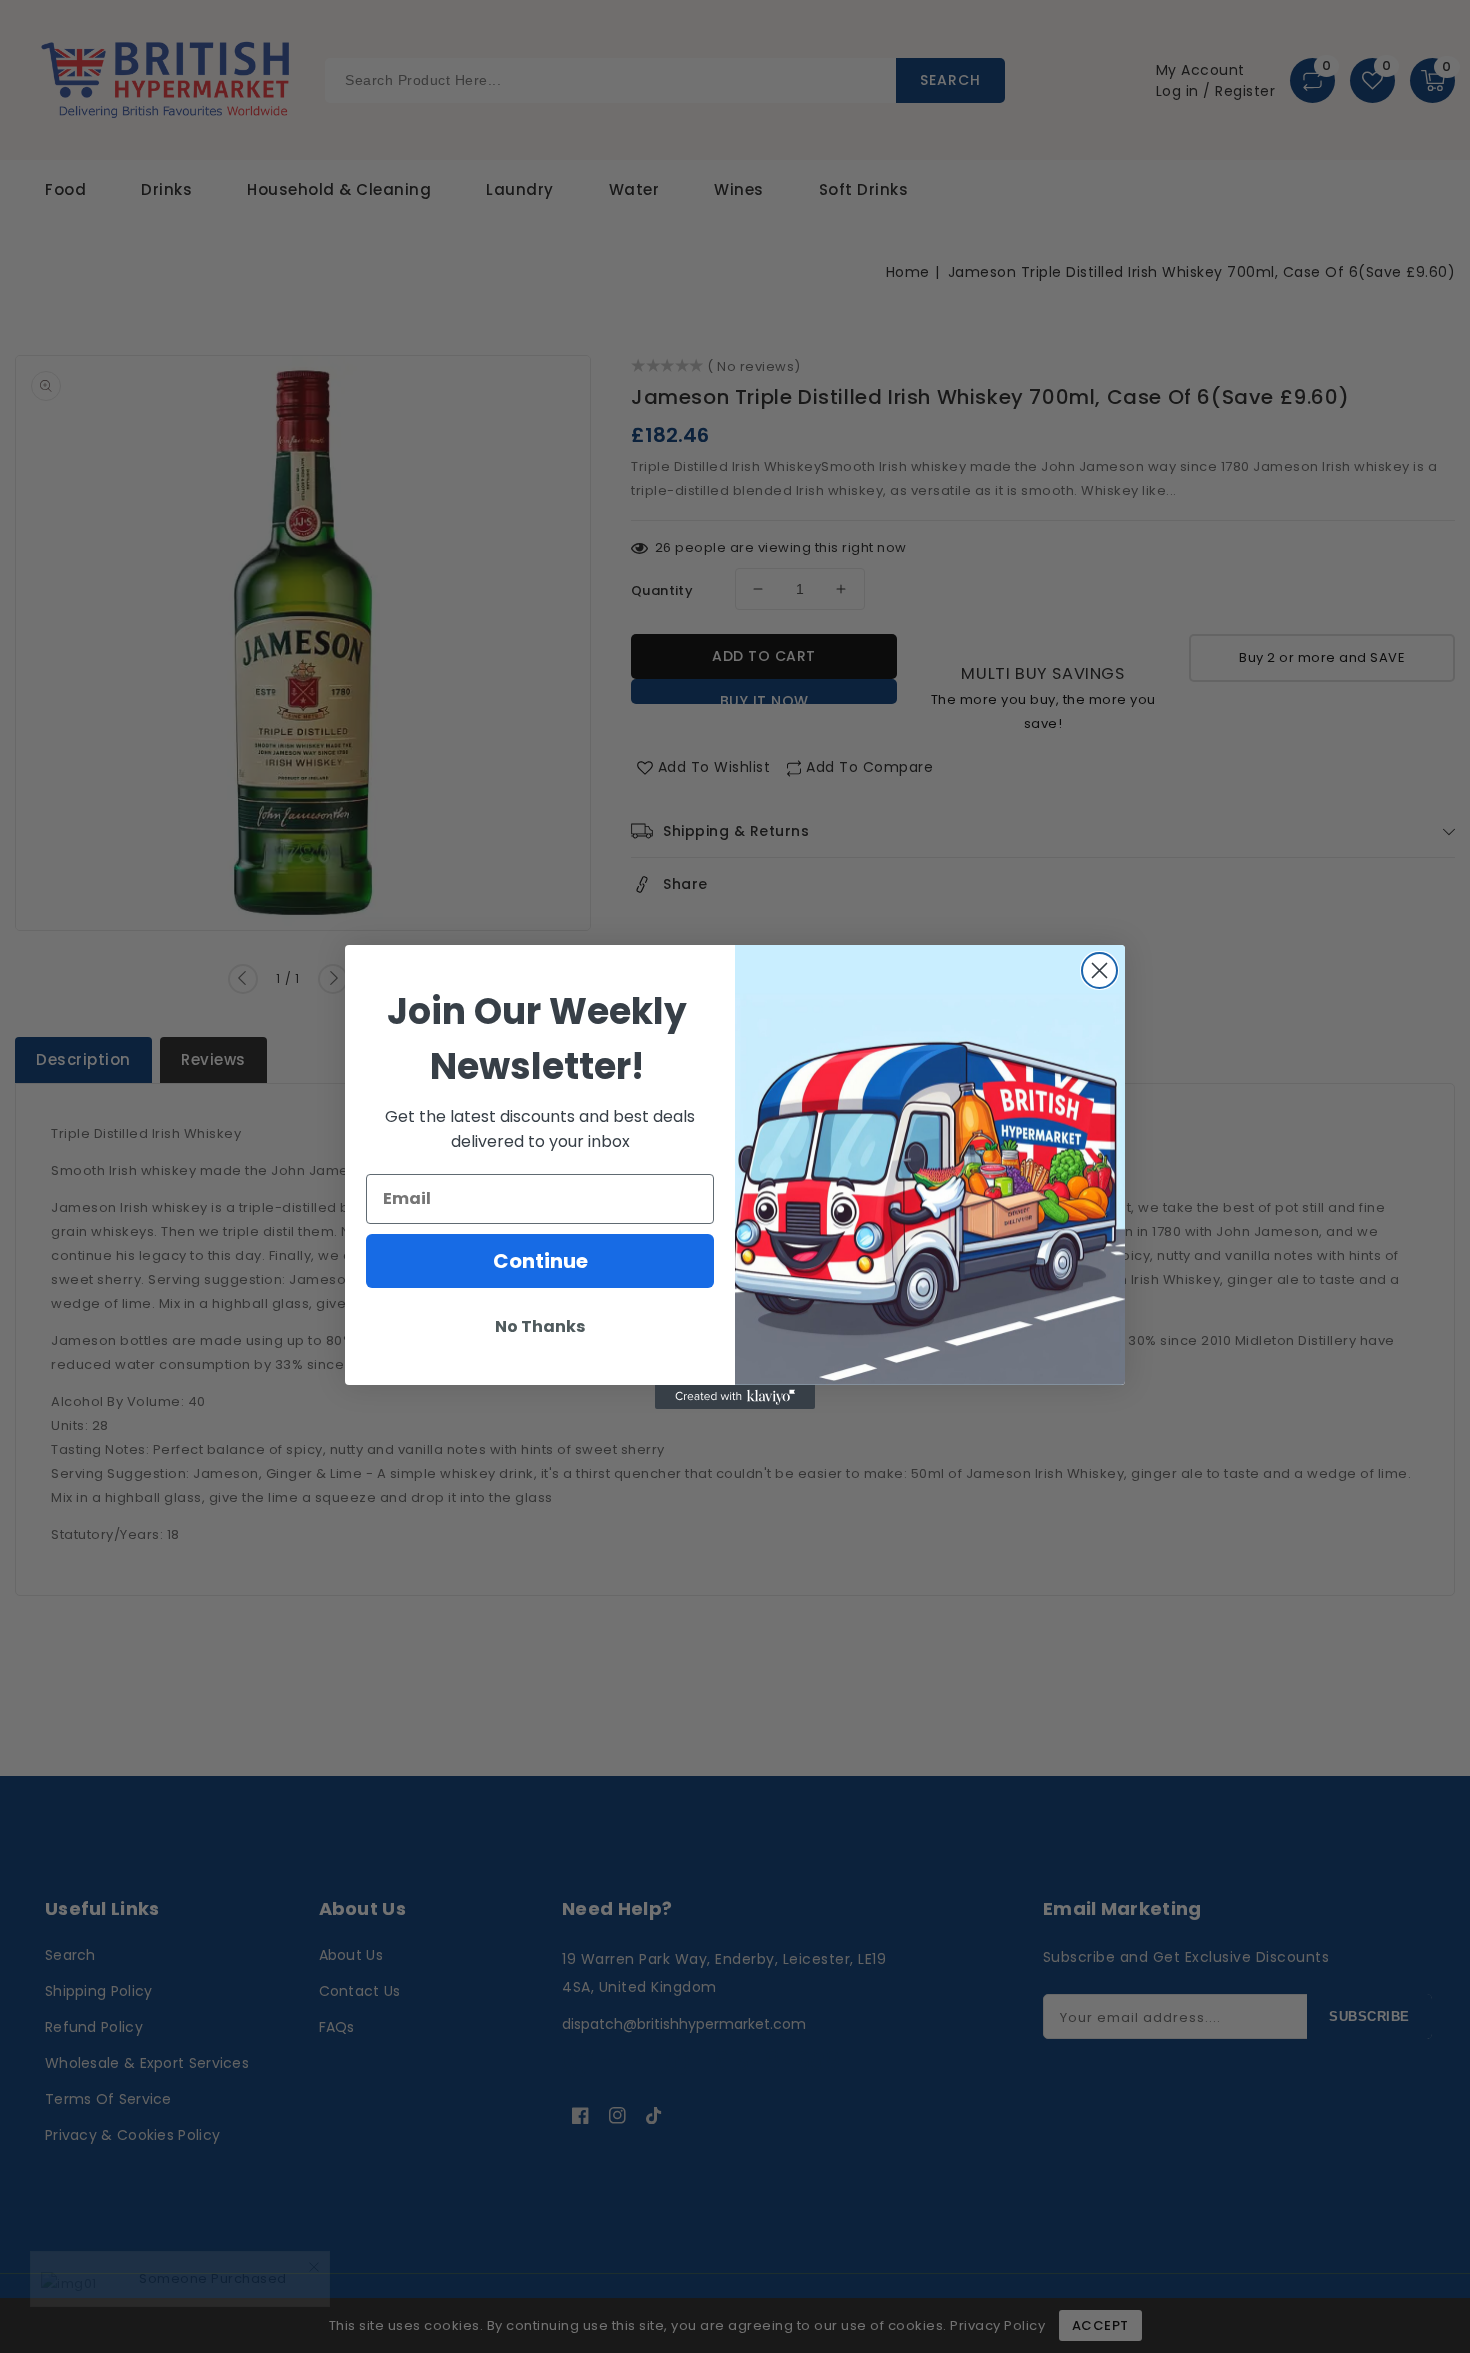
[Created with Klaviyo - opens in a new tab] (735, 1397)
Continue (540, 1261)
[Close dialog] (1099, 970)
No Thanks (540, 1326)
